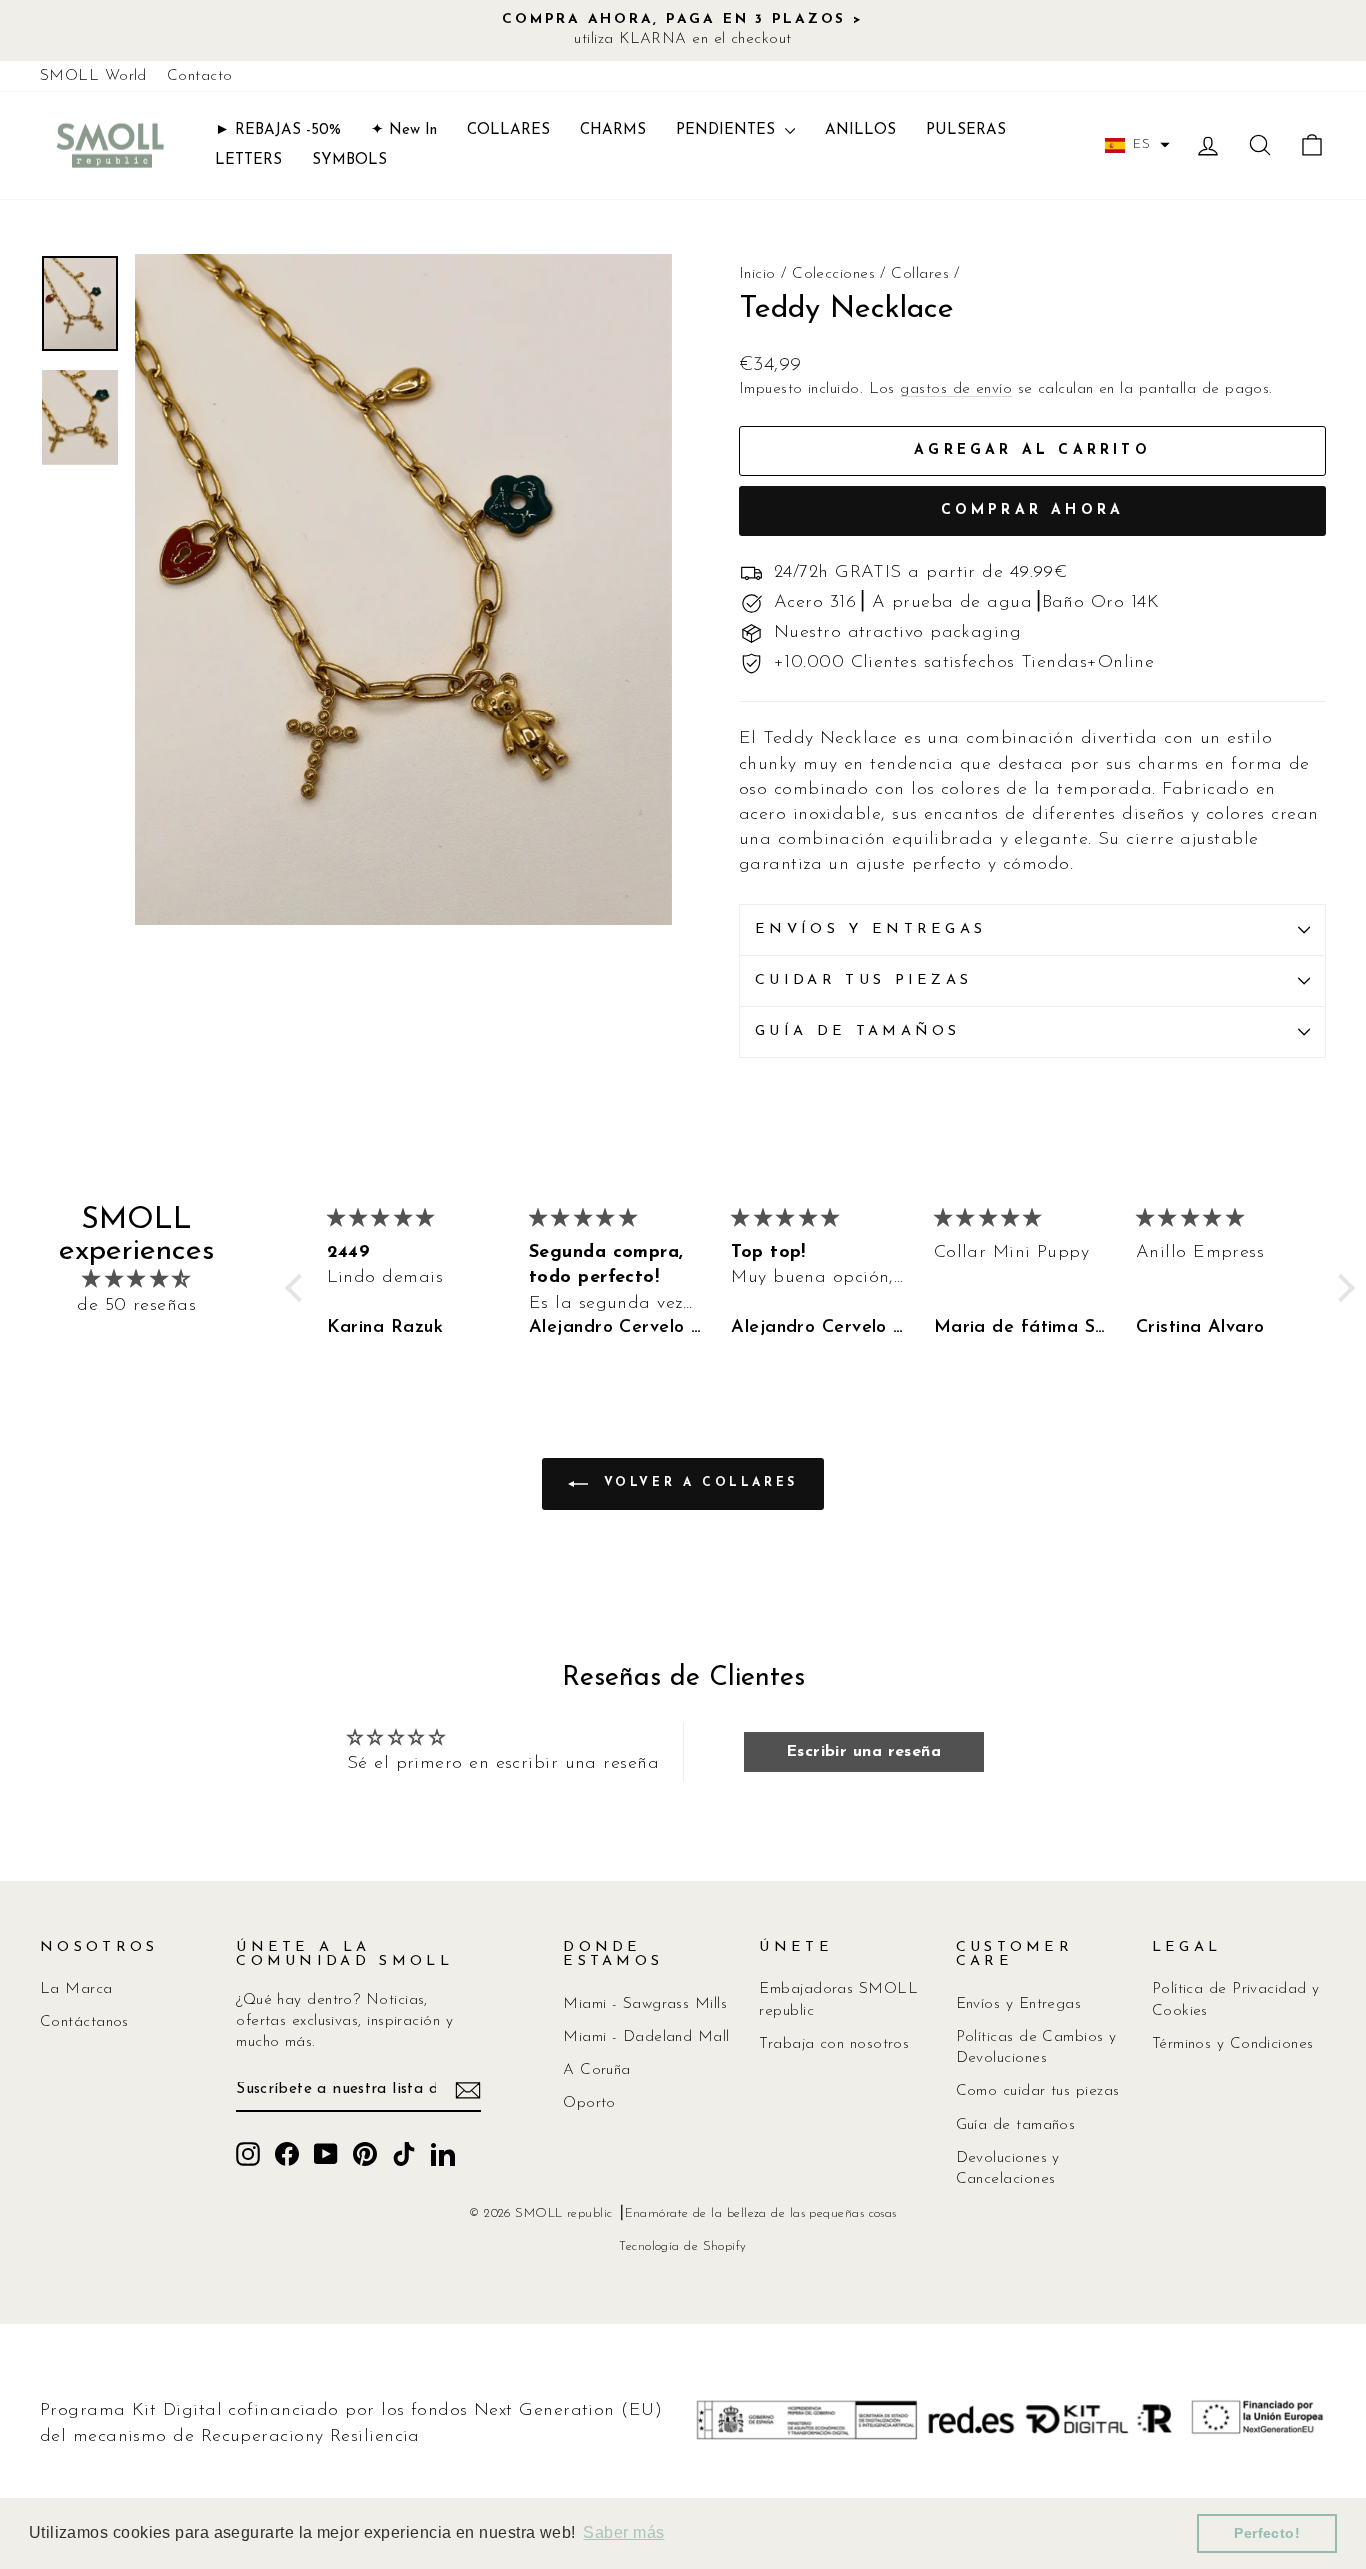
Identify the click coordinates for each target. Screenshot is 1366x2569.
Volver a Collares (697, 1483)
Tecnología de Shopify (682, 2247)
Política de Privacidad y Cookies (1236, 2000)
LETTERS (248, 160)
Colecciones (833, 274)
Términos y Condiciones (1233, 2044)
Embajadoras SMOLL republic (838, 2000)
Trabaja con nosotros (834, 2044)
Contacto (200, 76)
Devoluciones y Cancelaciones (1008, 2169)
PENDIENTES (728, 130)
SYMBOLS (349, 160)
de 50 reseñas (136, 1306)
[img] (136, 1280)
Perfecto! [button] (1267, 2533)
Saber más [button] (623, 2532)
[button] (1137, 145)
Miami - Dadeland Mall (646, 2037)
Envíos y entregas (870, 929)
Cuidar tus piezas (863, 980)
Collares (920, 274)
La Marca (76, 1989)
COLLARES (508, 130)
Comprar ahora (1033, 510)
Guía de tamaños (858, 1031)
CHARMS (613, 130)
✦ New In (404, 130)
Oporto (589, 2103)
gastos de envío (956, 389)
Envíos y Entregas (1019, 2004)
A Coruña (597, 2070)
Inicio (757, 274)
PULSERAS (966, 130)
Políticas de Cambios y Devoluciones (1036, 2048)
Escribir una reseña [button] (864, 1752)
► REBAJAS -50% (278, 130)
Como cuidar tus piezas (1038, 2091)
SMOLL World (93, 76)
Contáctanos (84, 2022)
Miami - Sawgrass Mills (645, 2004)
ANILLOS (860, 130)
